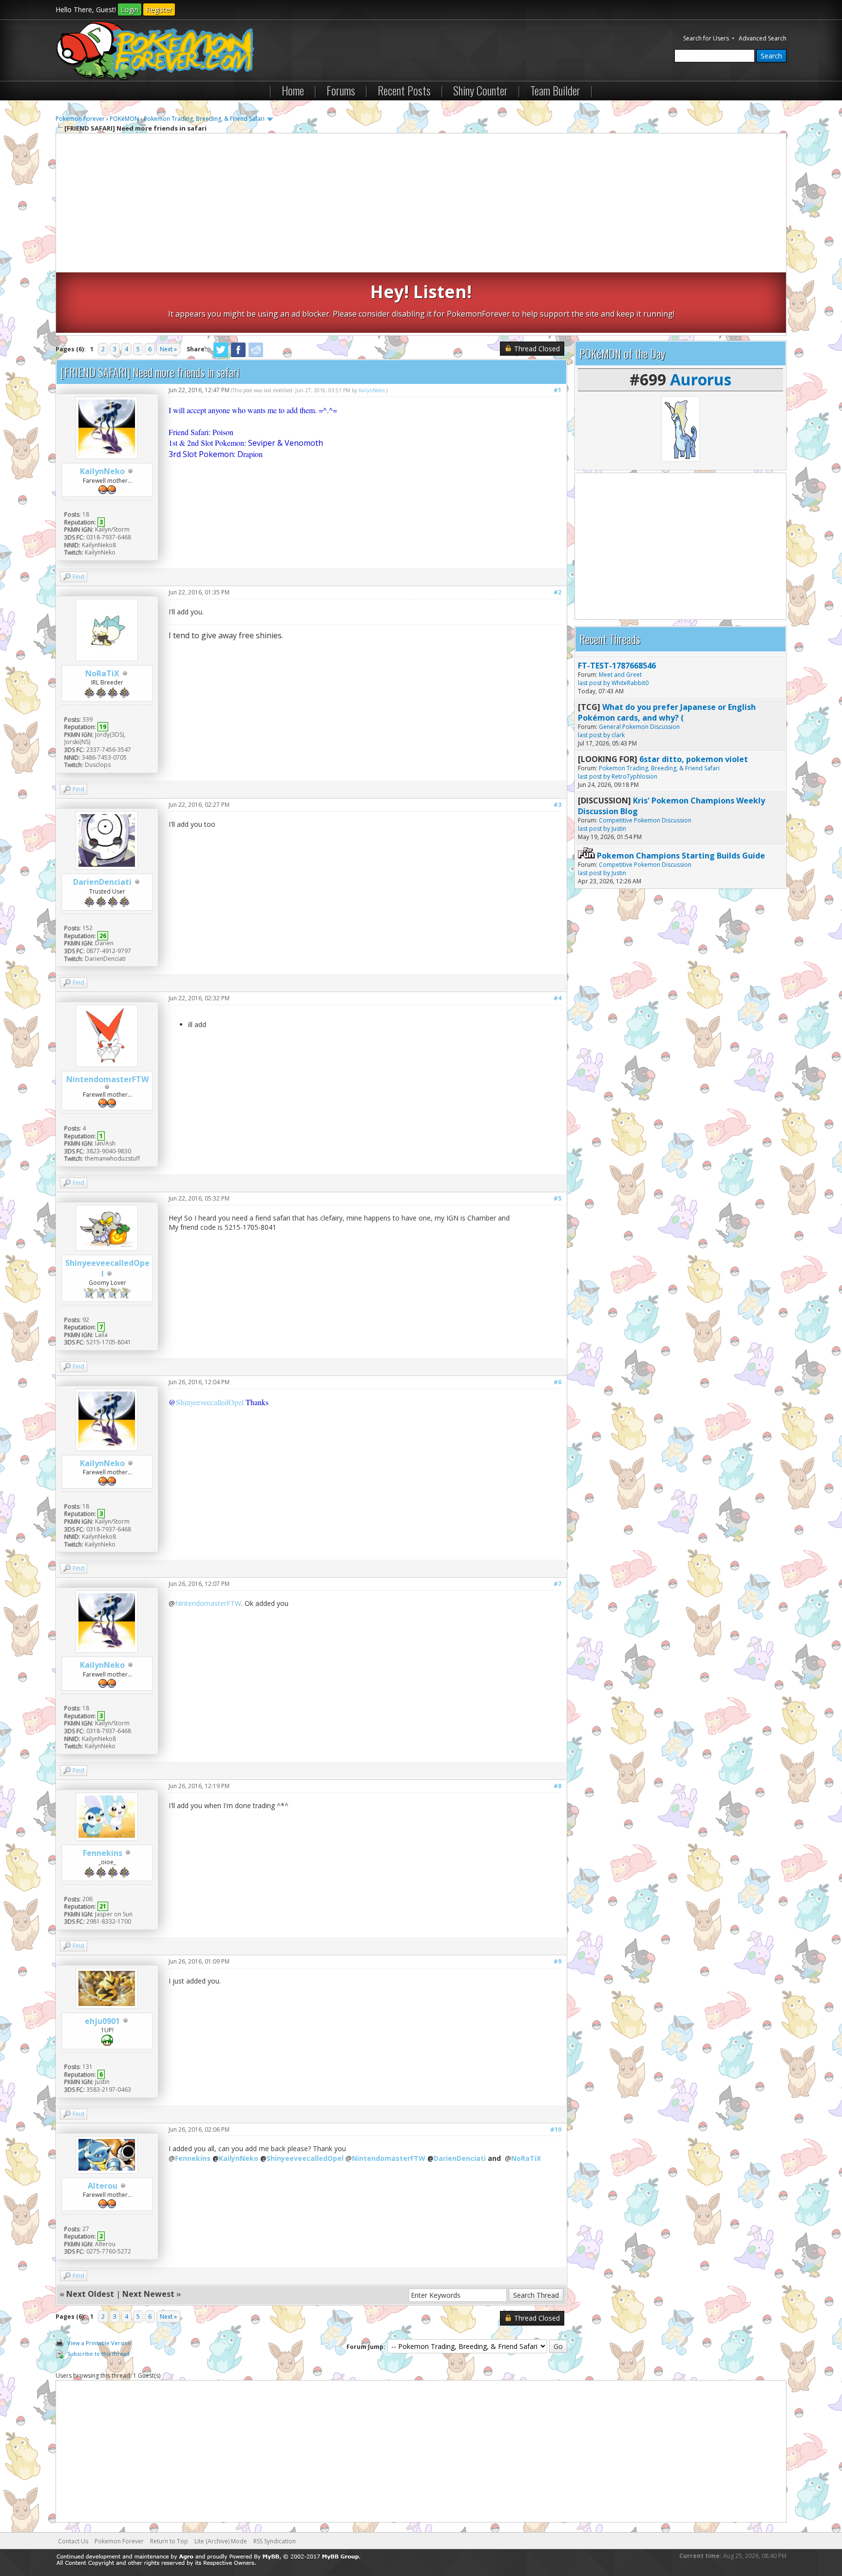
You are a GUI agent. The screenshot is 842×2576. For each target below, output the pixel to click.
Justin (619, 829)
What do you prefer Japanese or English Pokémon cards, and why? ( (667, 712)
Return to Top (169, 2541)
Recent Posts (404, 90)
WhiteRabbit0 (630, 683)
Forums (341, 90)
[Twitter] (221, 355)
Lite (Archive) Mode (221, 2541)
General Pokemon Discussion (639, 727)
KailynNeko (102, 471)
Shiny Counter (480, 90)
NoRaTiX (102, 673)
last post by (594, 683)
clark (618, 735)
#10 (556, 2129)
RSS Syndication (275, 2541)
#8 (557, 1786)
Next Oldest (90, 2294)
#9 (557, 1961)
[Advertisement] (421, 204)
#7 (557, 1584)
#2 (557, 592)
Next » (168, 349)
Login (130, 10)
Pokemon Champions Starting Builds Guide (681, 856)
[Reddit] (256, 355)
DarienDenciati (102, 882)
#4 (557, 998)
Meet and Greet (620, 675)
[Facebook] (238, 355)
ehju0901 (102, 2021)
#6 (557, 1382)
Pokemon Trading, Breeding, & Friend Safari (204, 119)
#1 (557, 390)
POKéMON (124, 119)
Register (159, 10)
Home (293, 90)
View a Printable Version (99, 2343)
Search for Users (706, 38)
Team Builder (555, 90)
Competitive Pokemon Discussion (645, 820)
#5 (557, 1198)
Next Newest (148, 2294)
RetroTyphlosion (634, 776)
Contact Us (73, 2541)
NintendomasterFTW (107, 1079)
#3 (557, 805)
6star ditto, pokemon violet (694, 759)
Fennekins (103, 1853)
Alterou (103, 2186)
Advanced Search (763, 38)
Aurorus (701, 379)
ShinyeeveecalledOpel (210, 1402)
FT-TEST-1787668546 (617, 666)
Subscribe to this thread (98, 2354)
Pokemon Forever (80, 119)
